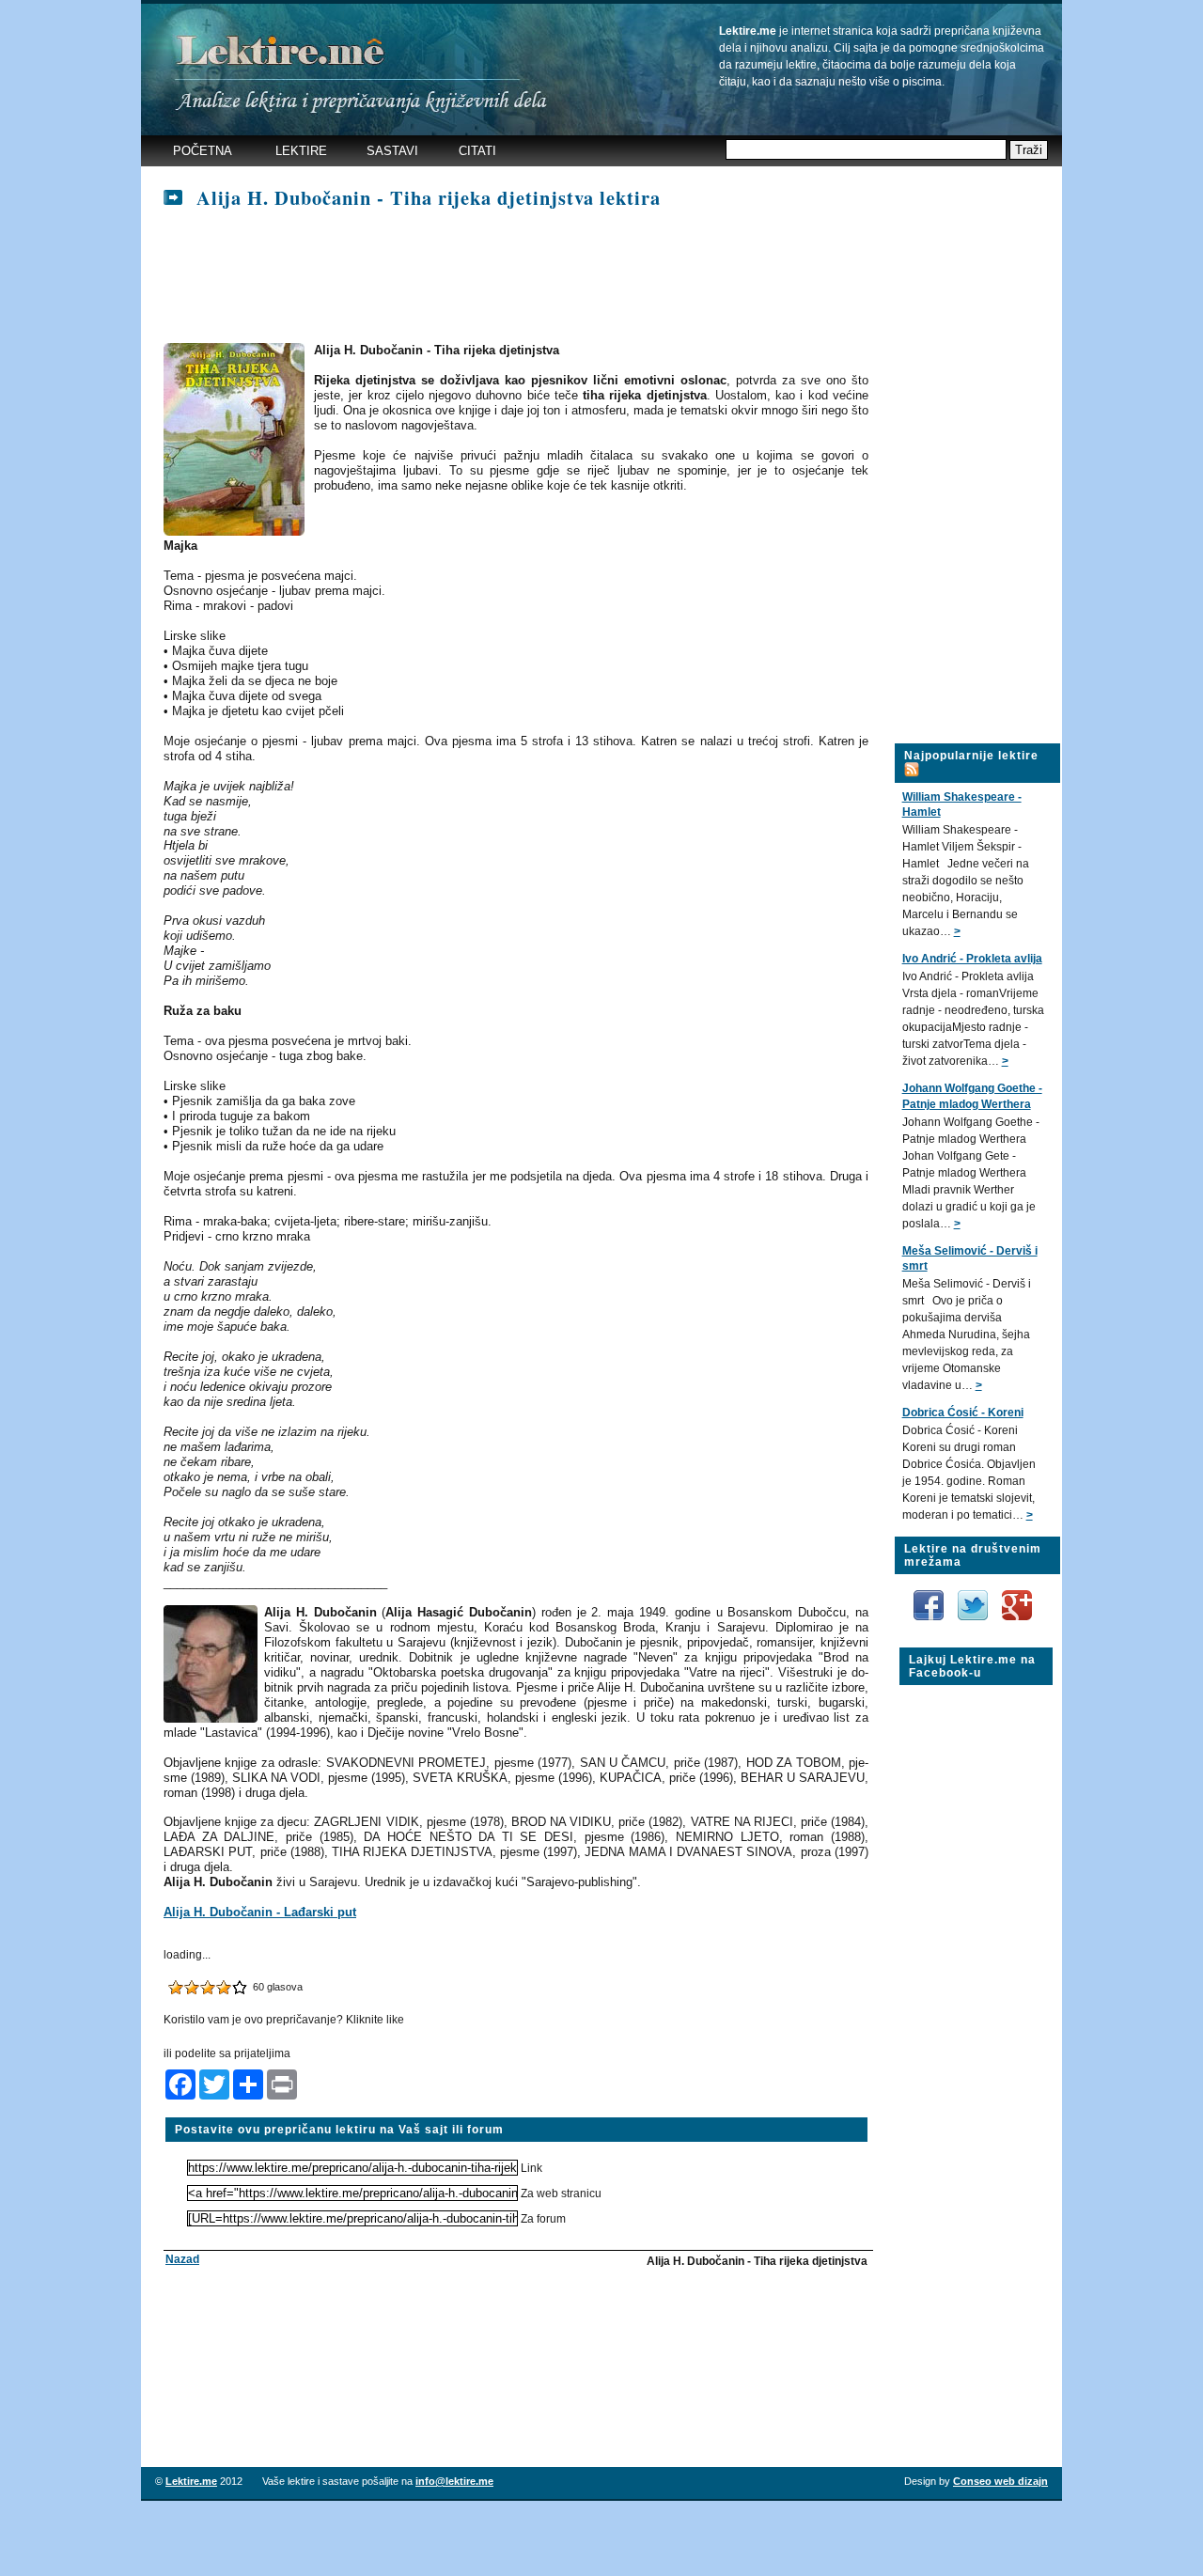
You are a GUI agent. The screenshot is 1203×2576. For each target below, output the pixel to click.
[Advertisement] (506, 277)
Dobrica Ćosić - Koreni (963, 1413)
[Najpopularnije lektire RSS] (912, 758)
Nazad (182, 2259)
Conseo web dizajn (1000, 2481)
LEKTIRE (301, 151)
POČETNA (203, 151)
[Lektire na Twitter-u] (974, 1597)
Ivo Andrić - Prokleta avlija (972, 959)
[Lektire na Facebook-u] (930, 1597)
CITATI (477, 151)
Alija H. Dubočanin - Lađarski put (260, 1912)
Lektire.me (191, 2481)
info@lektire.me (454, 2481)
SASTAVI (392, 151)
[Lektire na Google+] (1017, 1586)
